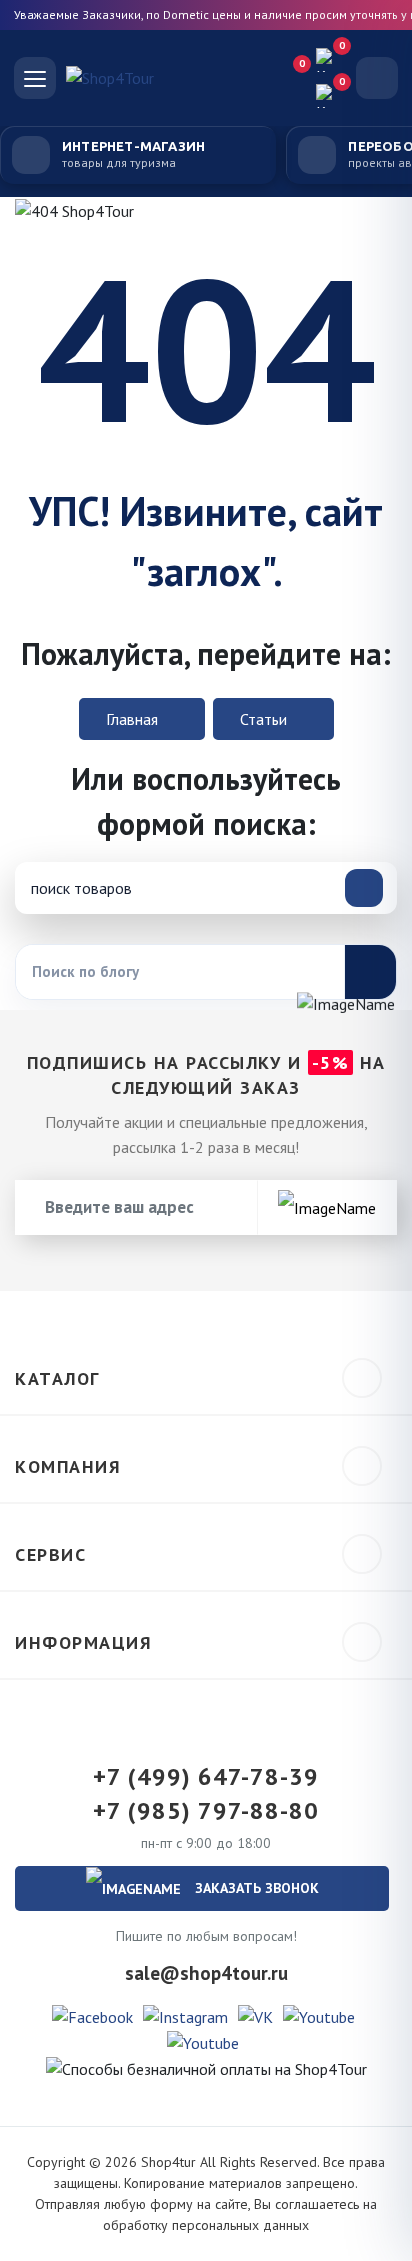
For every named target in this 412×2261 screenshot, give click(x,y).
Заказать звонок (255, 1888)
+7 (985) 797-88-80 (206, 1811)
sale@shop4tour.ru (206, 1973)
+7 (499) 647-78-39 (206, 1777)
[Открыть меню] (35, 78)
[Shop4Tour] (163, 78)
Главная (134, 719)
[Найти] (370, 972)
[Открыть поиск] (377, 78)
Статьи (265, 719)
